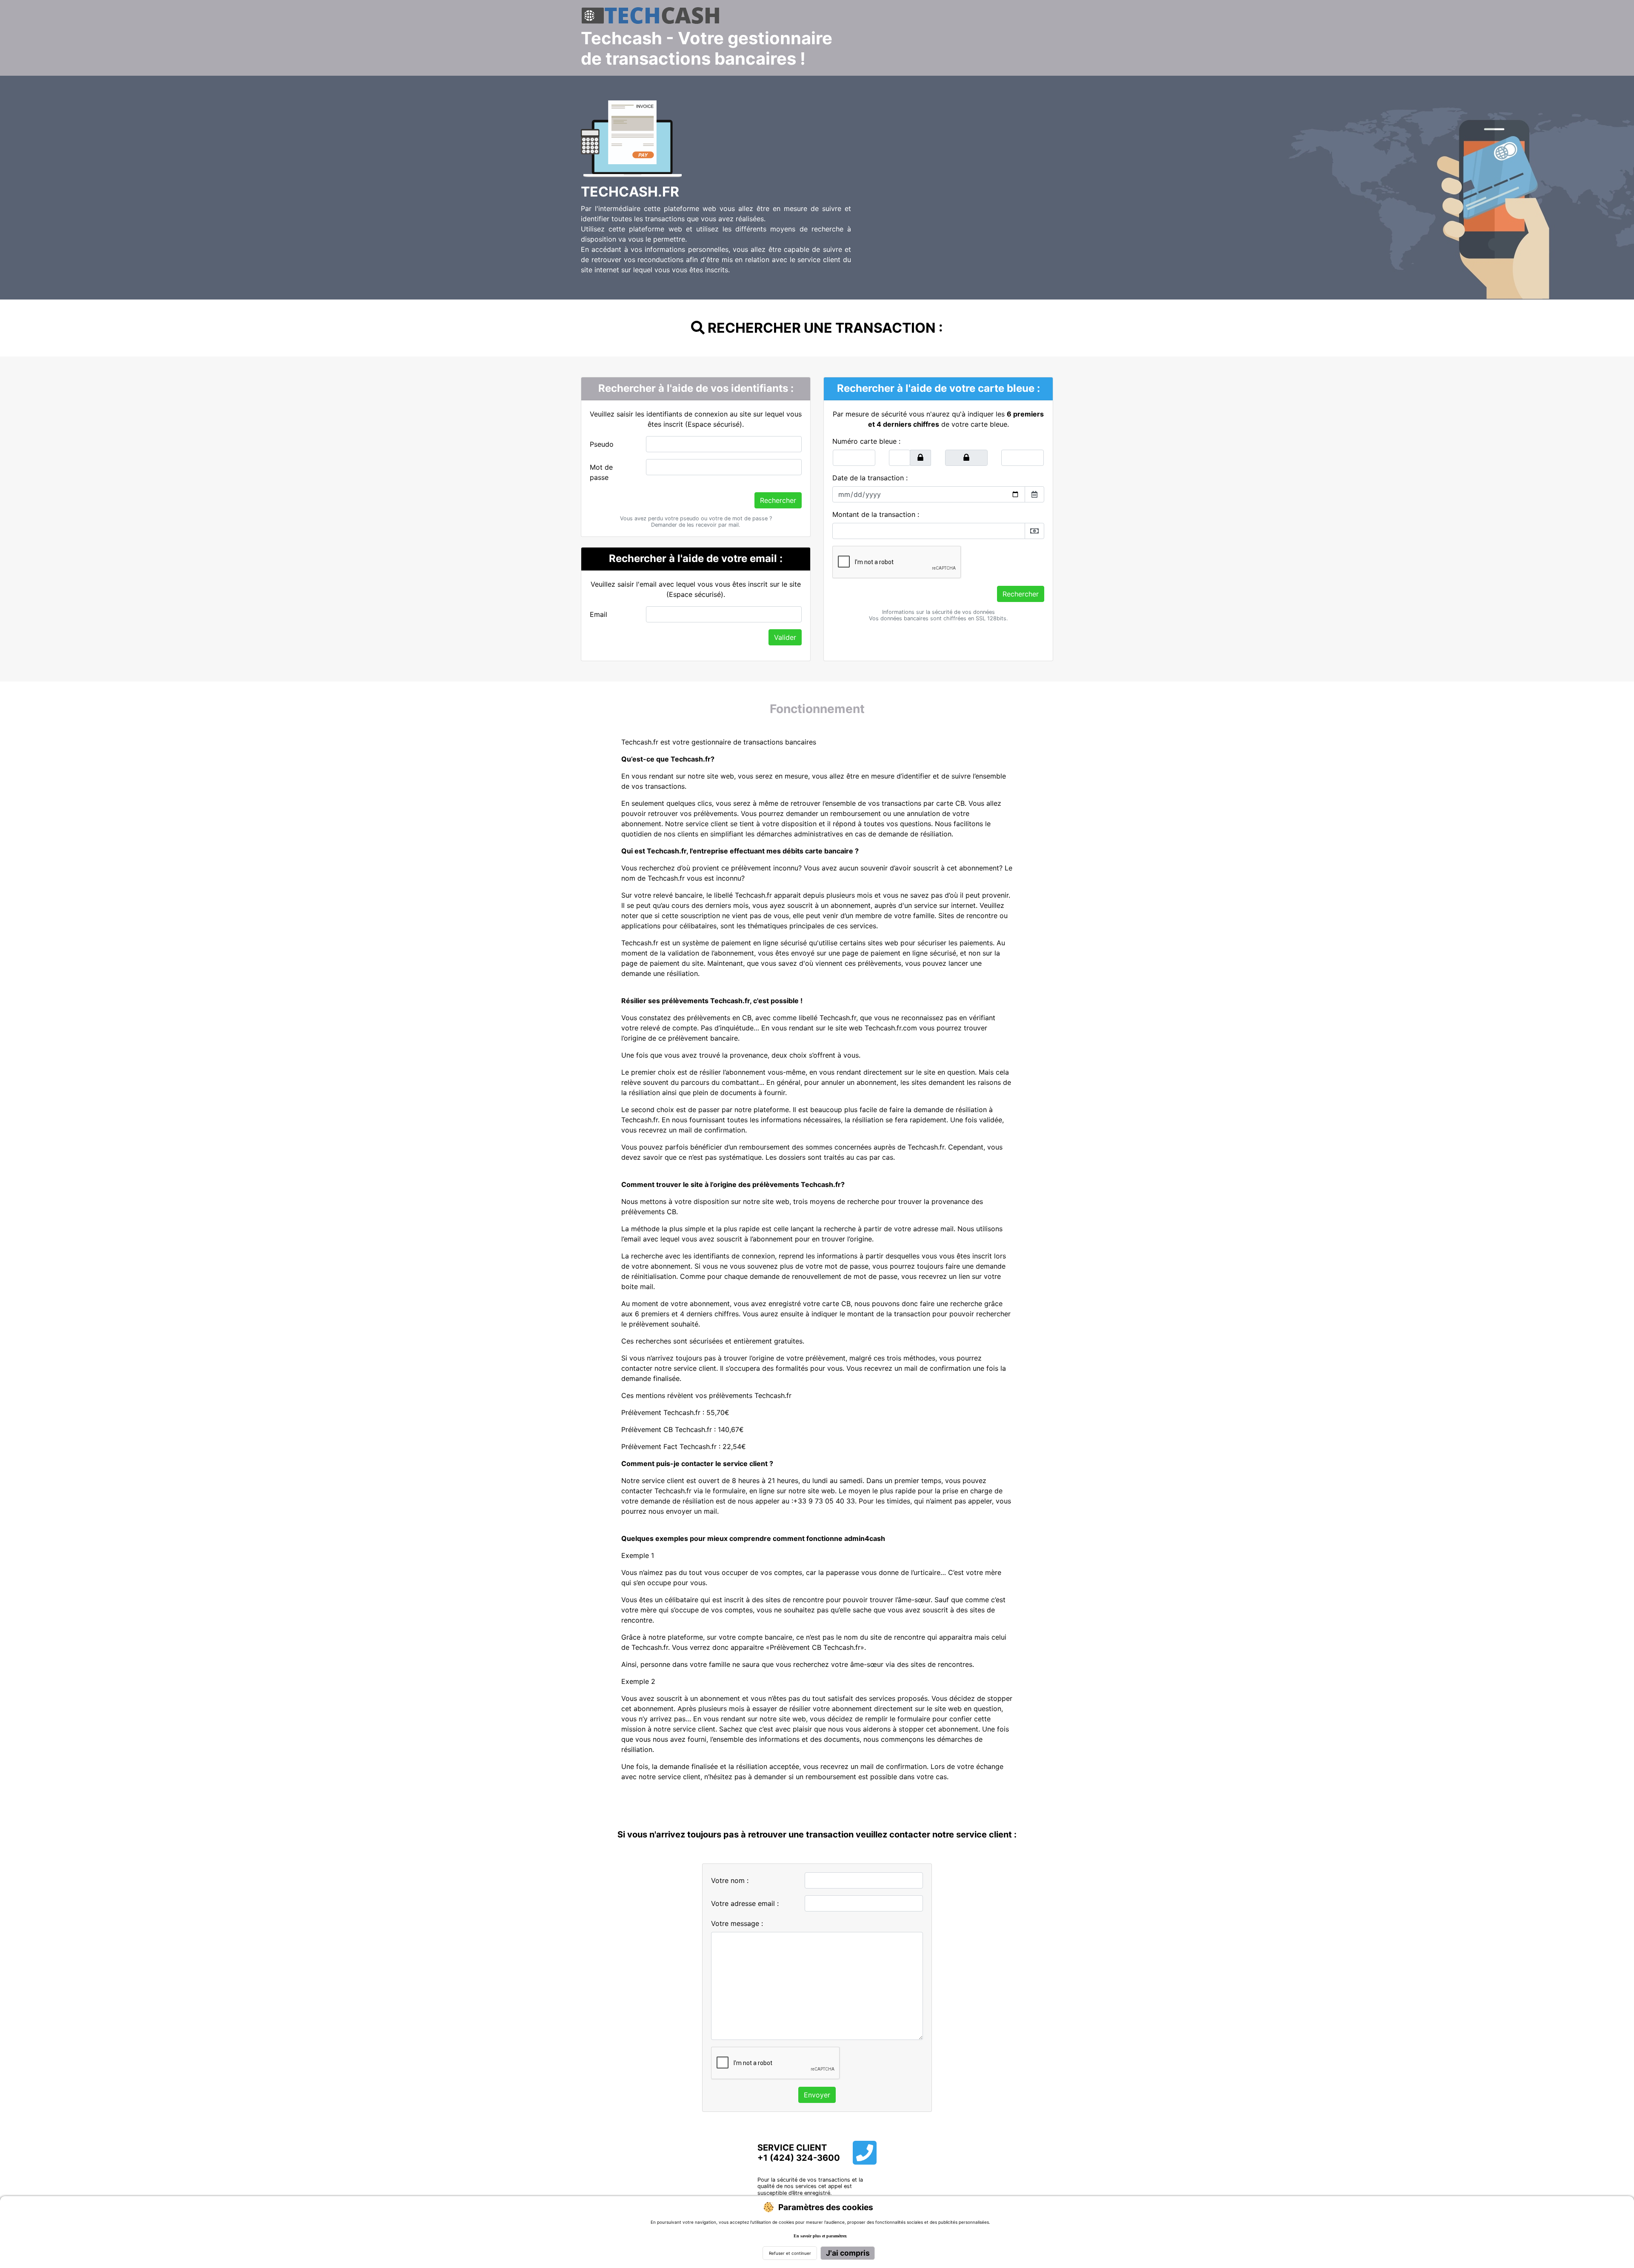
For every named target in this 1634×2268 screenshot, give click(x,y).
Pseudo (602, 444)
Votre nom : (730, 1880)
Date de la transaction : (870, 478)
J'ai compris (848, 2253)
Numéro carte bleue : (866, 441)
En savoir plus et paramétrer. (820, 2236)
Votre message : (737, 1923)
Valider (785, 637)
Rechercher (778, 500)
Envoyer (817, 2095)
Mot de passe (601, 472)
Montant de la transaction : (876, 514)
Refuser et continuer (790, 2253)
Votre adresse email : (745, 1903)
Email (598, 614)
